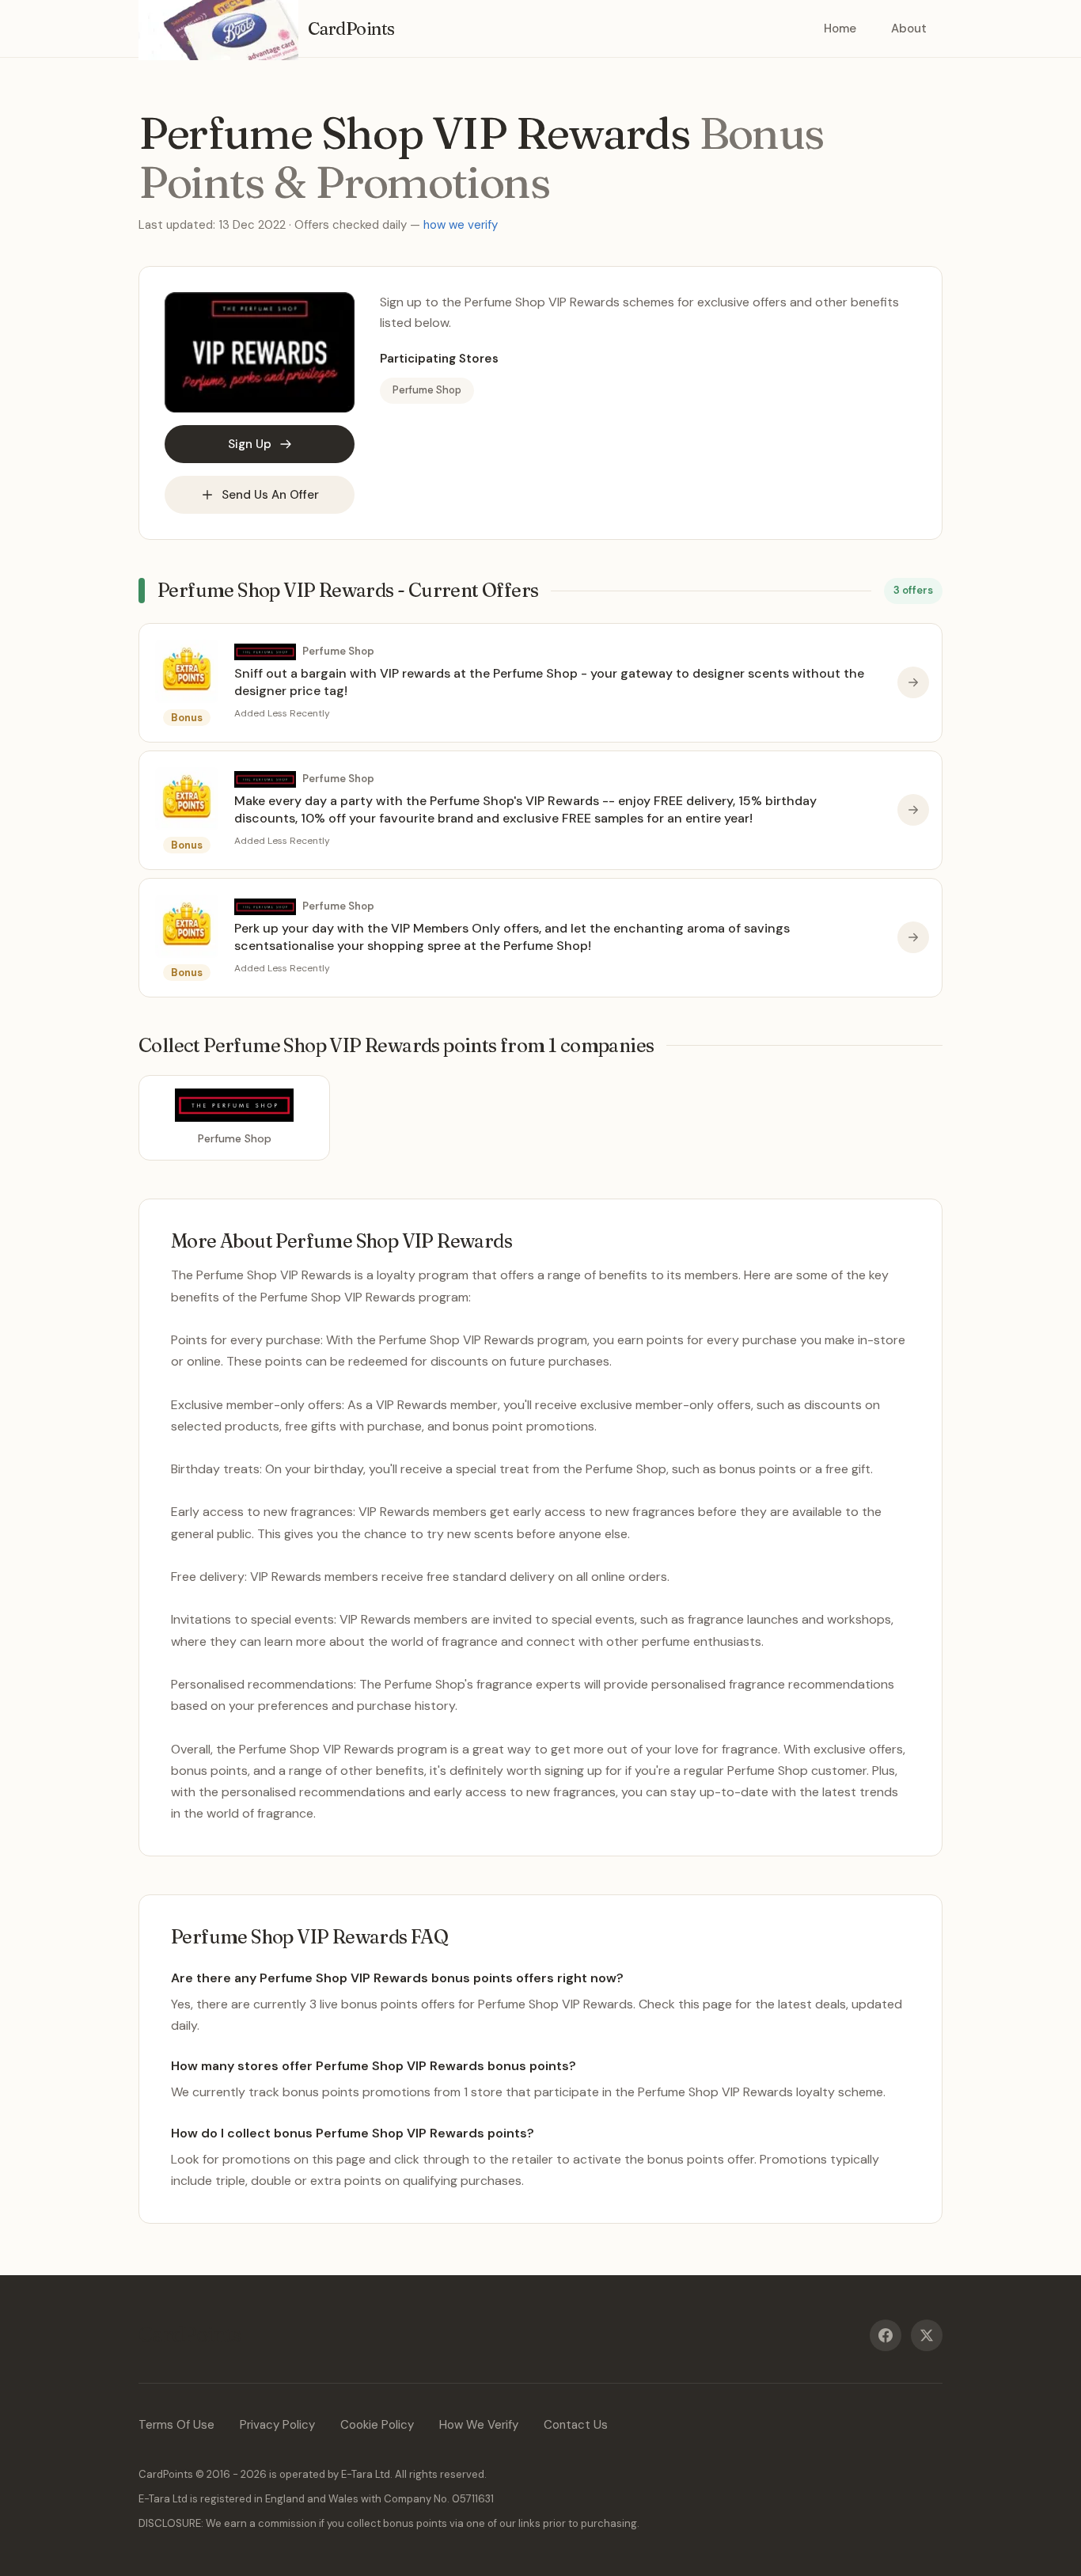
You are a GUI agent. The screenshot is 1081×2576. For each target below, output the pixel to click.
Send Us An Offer (270, 495)
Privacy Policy (277, 2425)
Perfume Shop (427, 390)
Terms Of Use (176, 2425)
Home (840, 28)
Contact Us (576, 2425)
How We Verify (479, 2425)
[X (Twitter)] (927, 2335)
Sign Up (250, 444)
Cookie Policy (377, 2425)
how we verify (461, 225)
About (909, 28)
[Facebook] (886, 2335)
